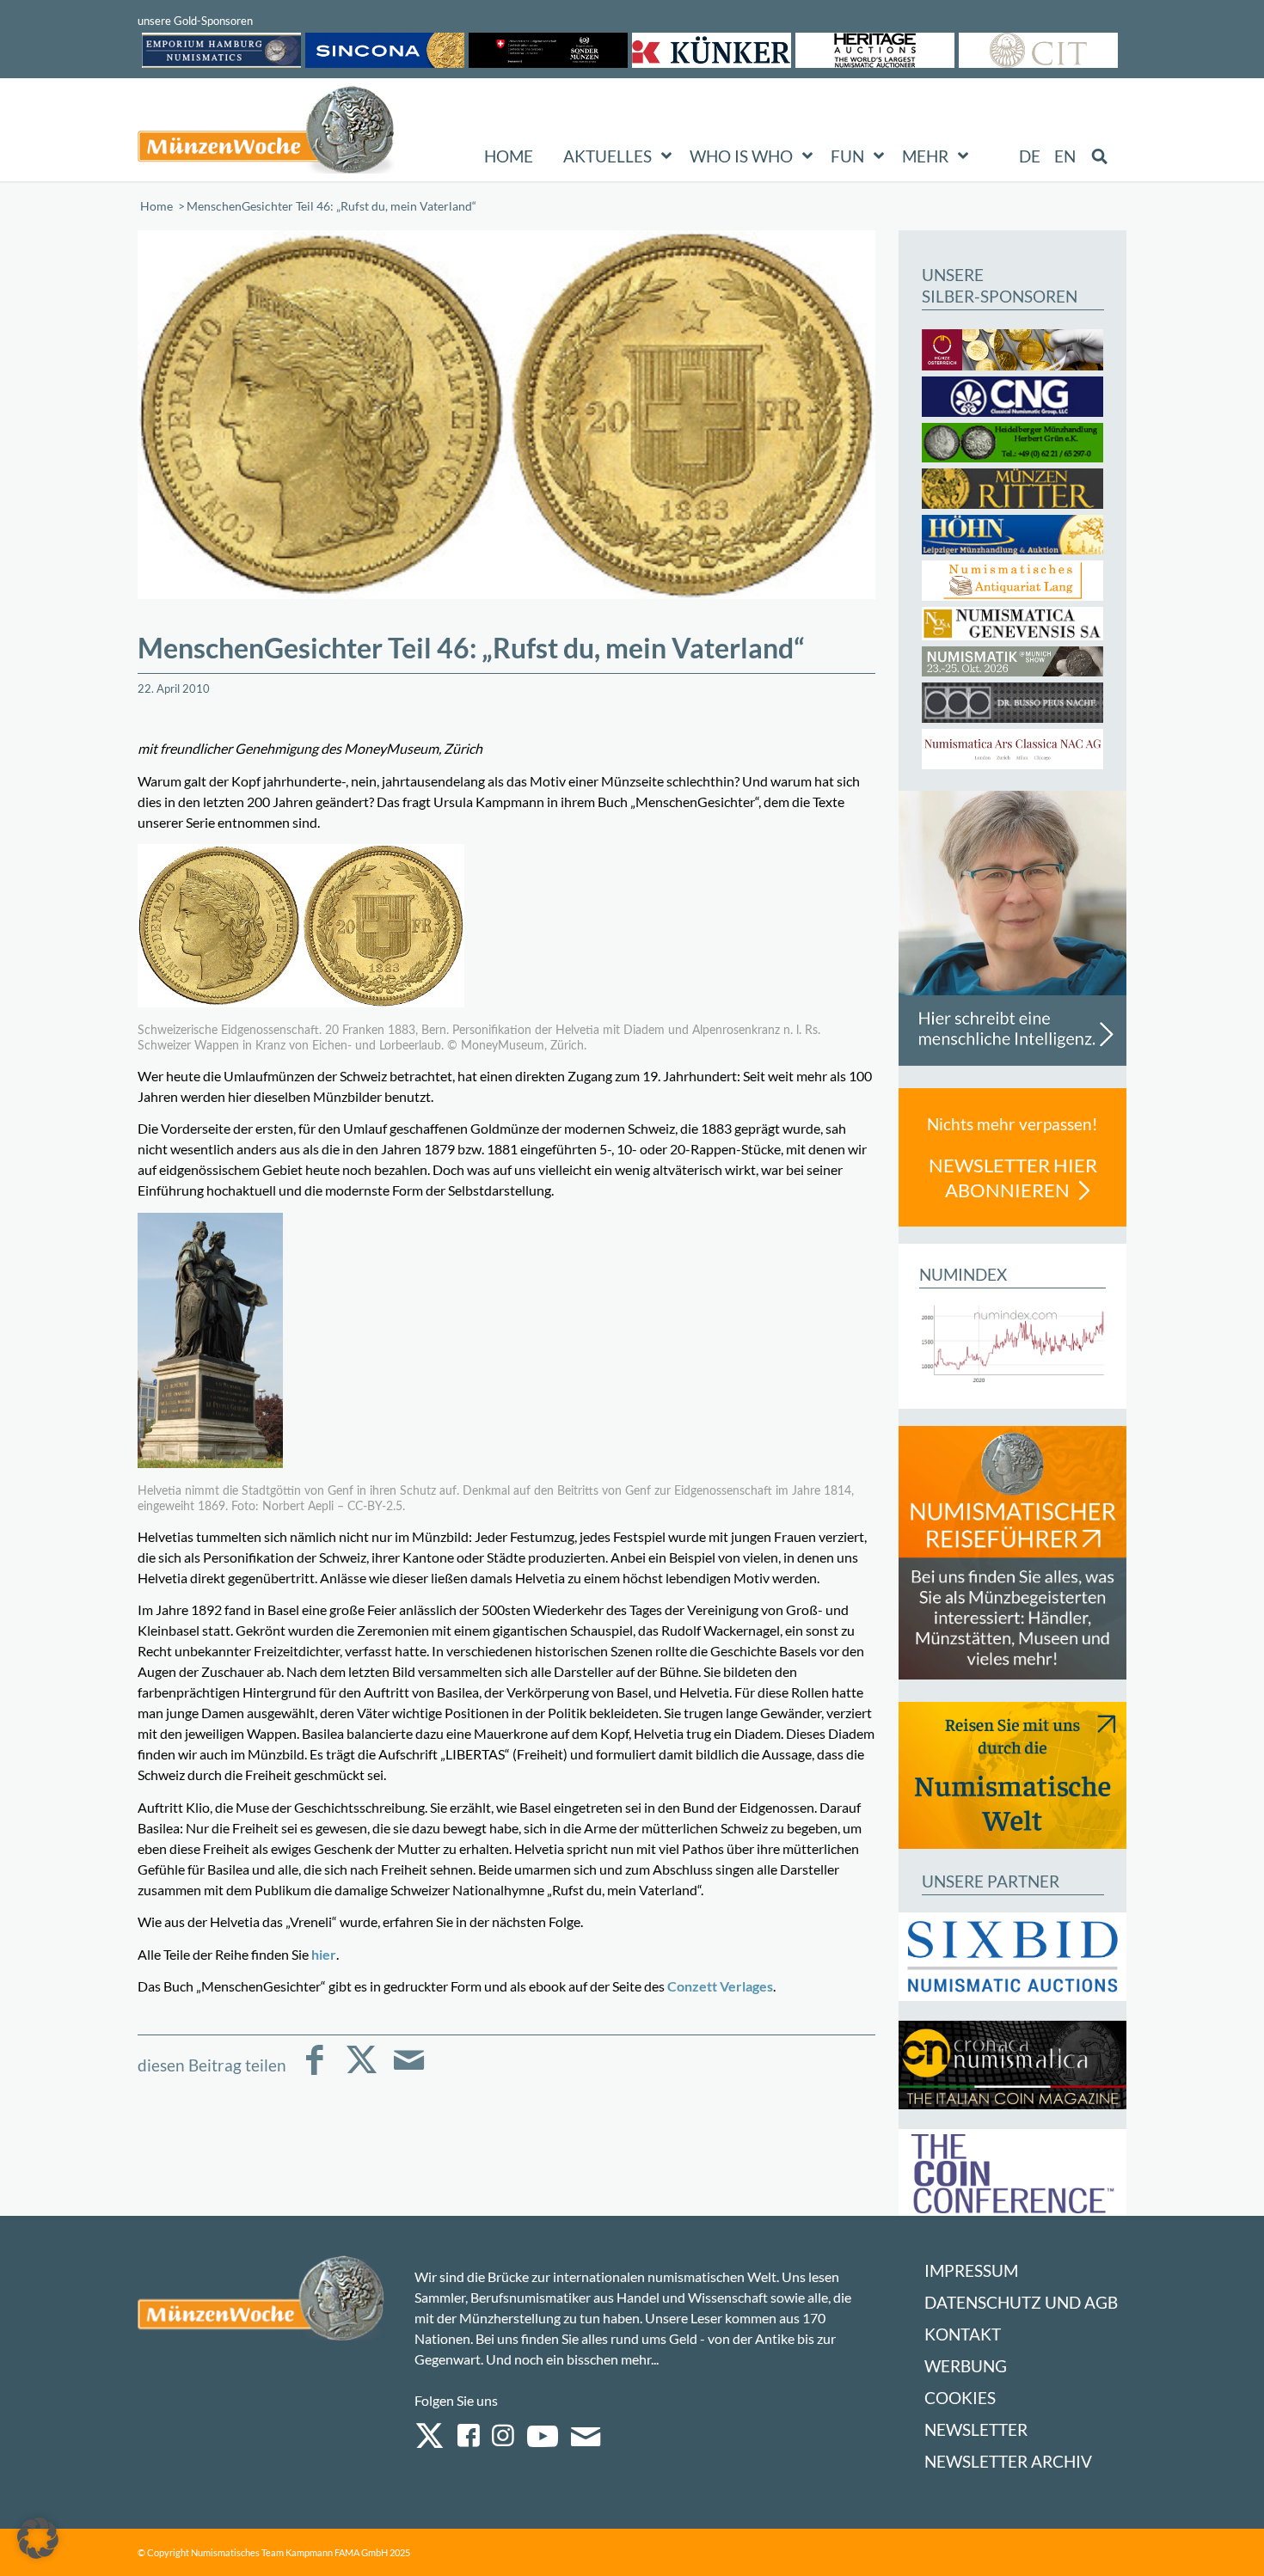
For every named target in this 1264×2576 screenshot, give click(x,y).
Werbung (966, 2366)
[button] (38, 2538)
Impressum (971, 2270)
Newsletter (976, 2429)
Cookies (960, 2398)
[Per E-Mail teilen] (409, 2072)
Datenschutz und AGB (1021, 2302)
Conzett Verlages (720, 1986)
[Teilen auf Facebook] (314, 2072)
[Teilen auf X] (362, 2072)
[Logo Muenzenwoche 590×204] (267, 133)
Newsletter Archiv (1008, 2461)
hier (324, 1954)
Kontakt (963, 2334)
